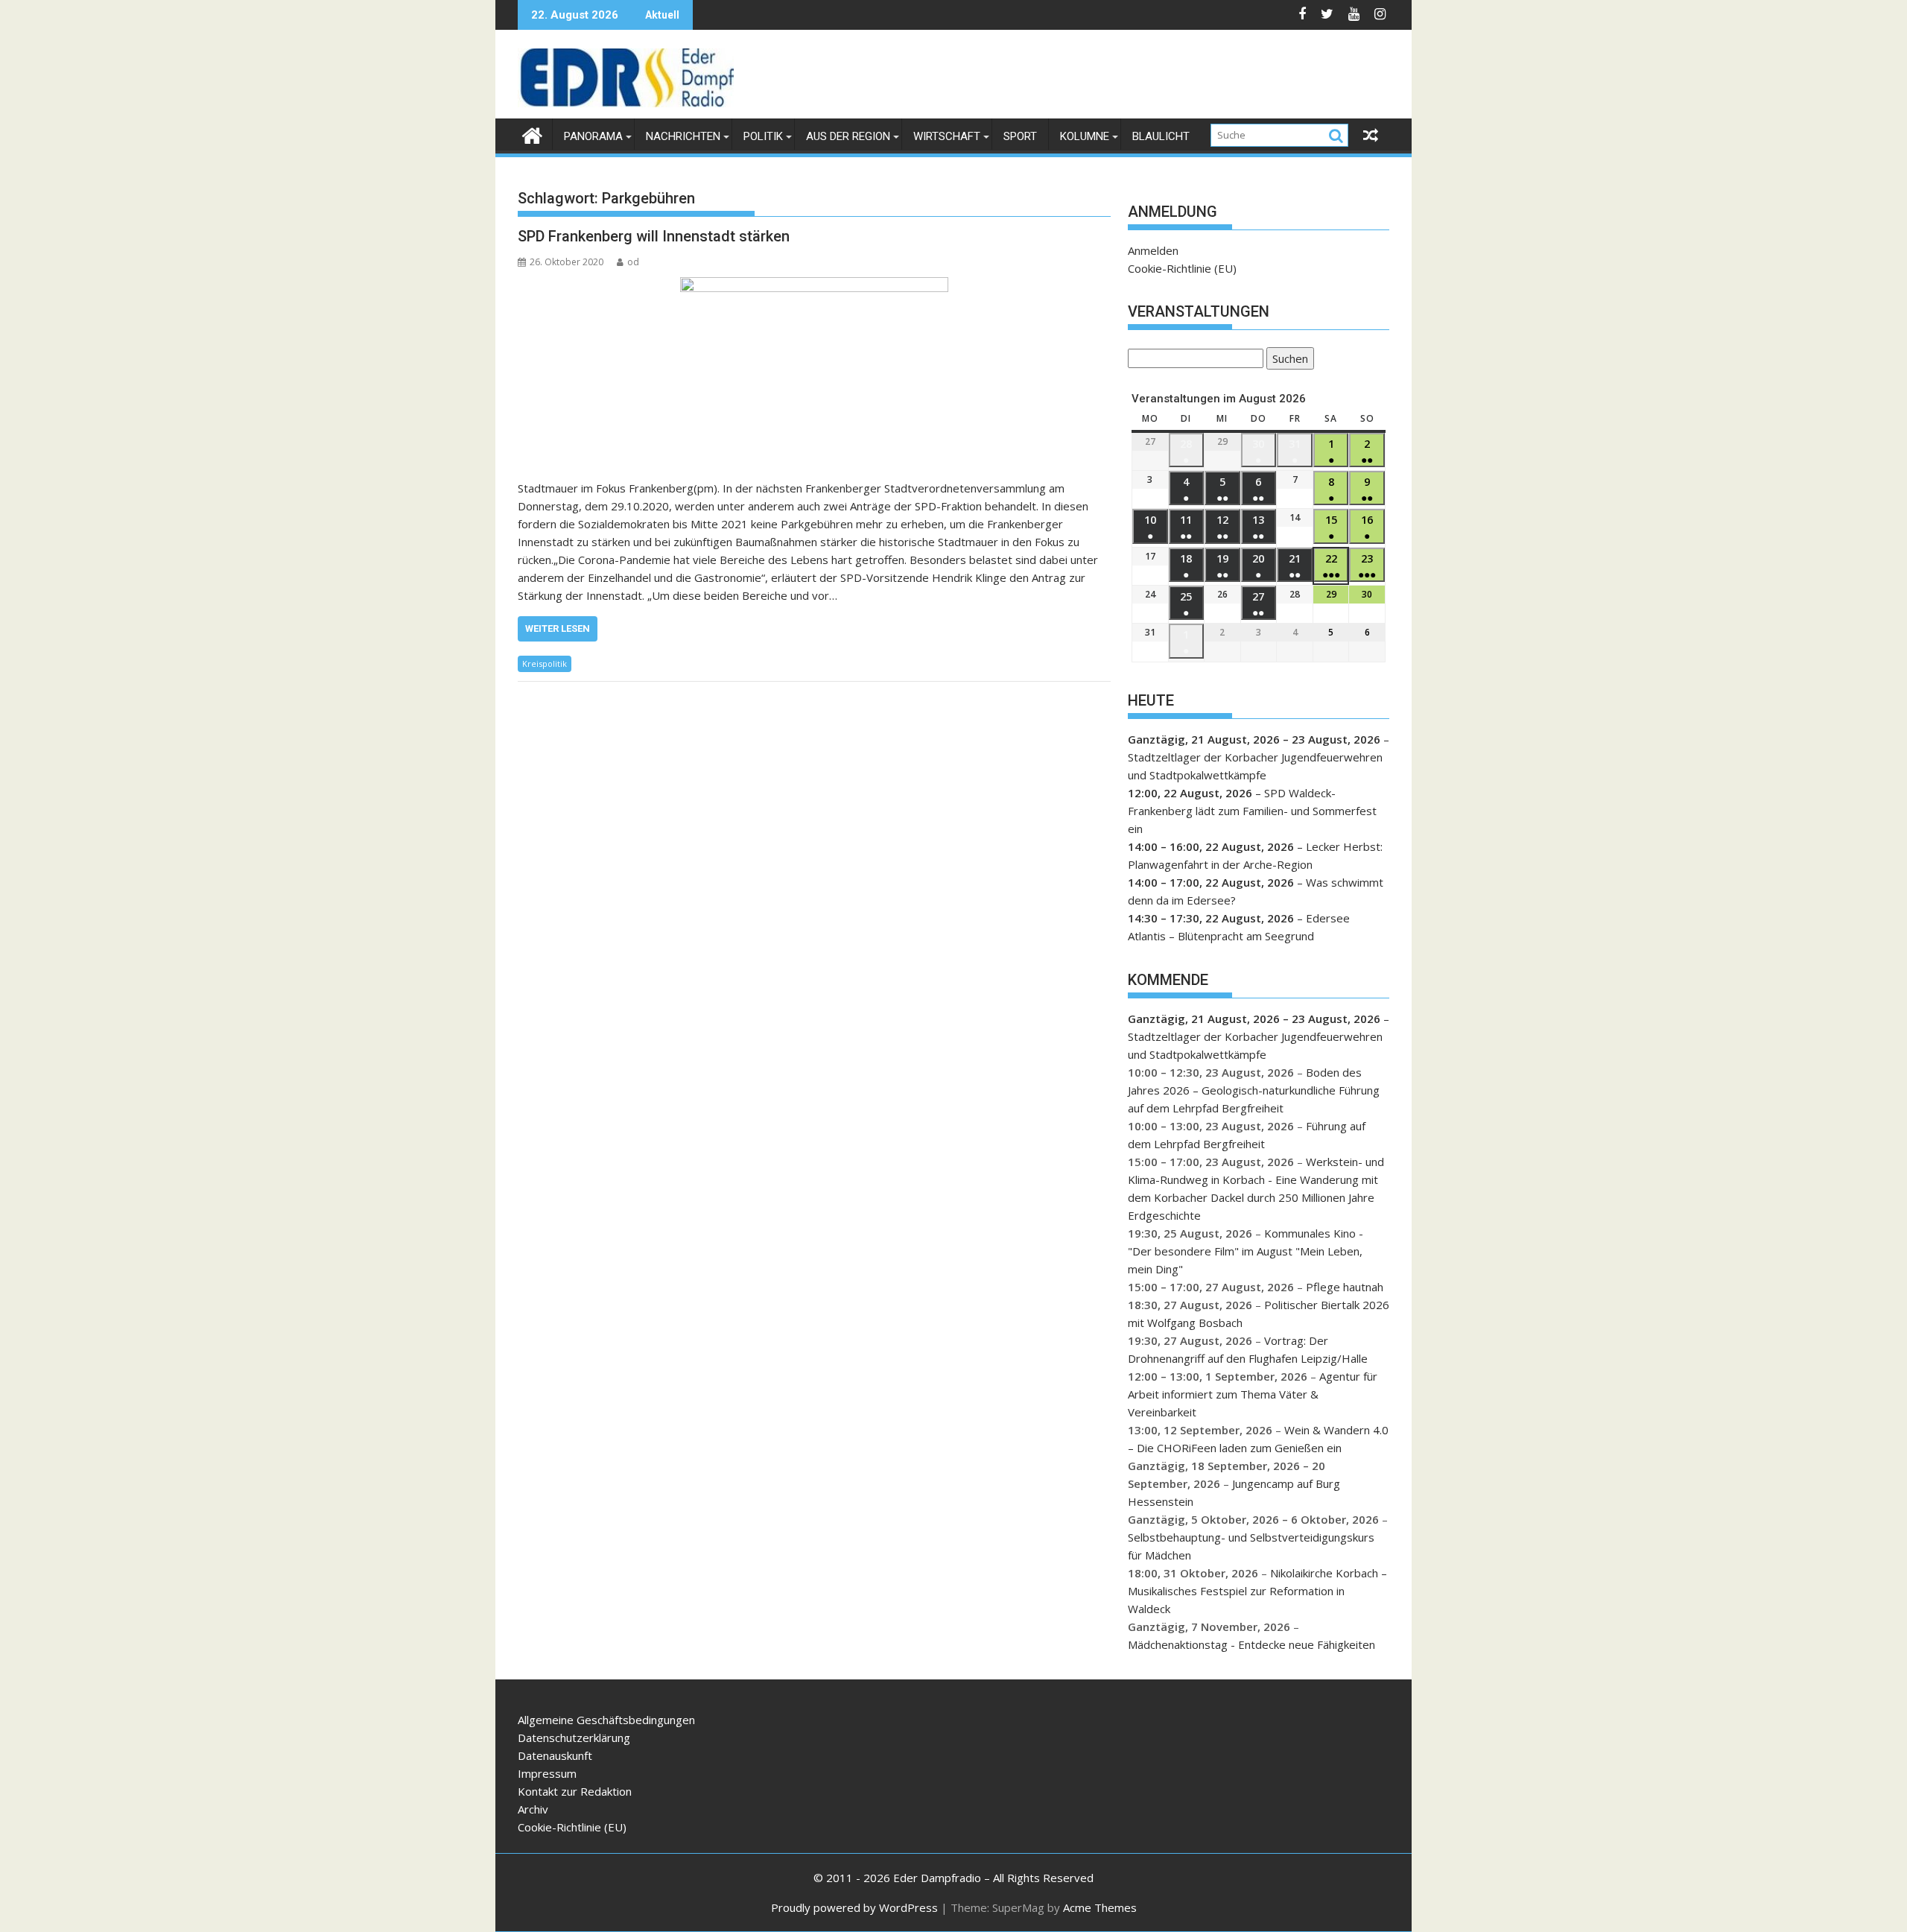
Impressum (547, 1773)
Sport (1020, 136)
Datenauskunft (555, 1755)
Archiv (533, 1809)
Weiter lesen (558, 628)
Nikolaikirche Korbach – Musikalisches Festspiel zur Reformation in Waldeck (1257, 1591)
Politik (763, 136)
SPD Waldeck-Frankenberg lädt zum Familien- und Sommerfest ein (1252, 811)
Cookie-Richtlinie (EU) (1182, 268)
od (633, 262)
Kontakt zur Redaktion (575, 1791)
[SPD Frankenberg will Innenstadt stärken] (814, 370)
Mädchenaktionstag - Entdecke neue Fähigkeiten (1251, 1644)
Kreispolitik (545, 663)
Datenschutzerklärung (574, 1738)
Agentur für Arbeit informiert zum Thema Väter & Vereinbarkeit (1253, 1394)
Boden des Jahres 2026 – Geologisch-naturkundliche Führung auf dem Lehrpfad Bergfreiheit (1254, 1090)
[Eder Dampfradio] (532, 134)
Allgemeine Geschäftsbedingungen (606, 1720)
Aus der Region (848, 136)
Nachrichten (683, 136)
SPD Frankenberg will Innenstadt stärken (654, 236)
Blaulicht (1161, 136)
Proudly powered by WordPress (854, 1907)
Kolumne (1085, 136)
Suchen (1287, 360)
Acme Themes (1100, 1907)
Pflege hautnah (1345, 1287)
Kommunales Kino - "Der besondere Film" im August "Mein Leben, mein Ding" (1246, 1251)
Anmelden (1153, 250)
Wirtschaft (947, 136)
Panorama (593, 136)
